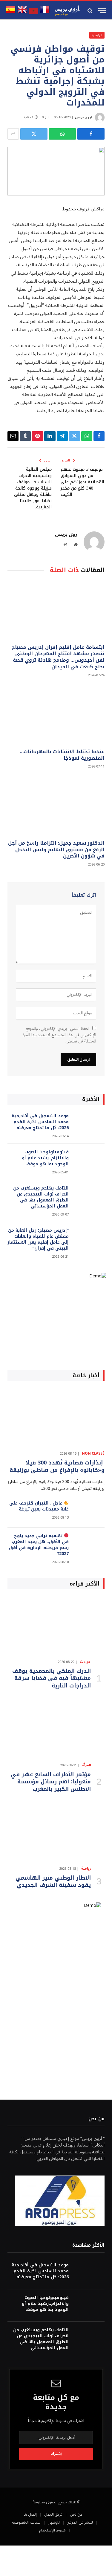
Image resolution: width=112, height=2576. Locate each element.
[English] (22, 13)
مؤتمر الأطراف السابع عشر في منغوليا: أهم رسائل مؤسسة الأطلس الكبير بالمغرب (51, 1782)
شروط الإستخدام (52, 2530)
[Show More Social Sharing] (13, 134)
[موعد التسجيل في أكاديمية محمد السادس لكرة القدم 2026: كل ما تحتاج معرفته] (89, 1124)
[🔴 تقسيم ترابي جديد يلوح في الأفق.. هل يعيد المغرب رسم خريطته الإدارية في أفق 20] (89, 1544)
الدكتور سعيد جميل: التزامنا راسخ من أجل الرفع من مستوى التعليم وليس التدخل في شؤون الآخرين (56, 850)
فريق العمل (53, 2514)
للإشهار (54, 2523)
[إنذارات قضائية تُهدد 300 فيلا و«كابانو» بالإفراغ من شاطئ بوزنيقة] (56, 1417)
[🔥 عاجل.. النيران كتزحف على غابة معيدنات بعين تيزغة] (89, 1511)
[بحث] (91, 11)
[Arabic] (33, 13)
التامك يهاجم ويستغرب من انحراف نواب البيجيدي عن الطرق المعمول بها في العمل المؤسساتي (41, 1197)
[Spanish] (11, 13)
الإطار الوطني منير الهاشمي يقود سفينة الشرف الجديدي (53, 1881)
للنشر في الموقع (80, 2523)
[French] (45, 13)
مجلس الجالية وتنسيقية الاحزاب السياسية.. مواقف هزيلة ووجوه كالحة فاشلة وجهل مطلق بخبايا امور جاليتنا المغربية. (33, 488)
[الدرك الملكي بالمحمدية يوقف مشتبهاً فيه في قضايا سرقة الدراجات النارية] (56, 1626)
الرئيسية (97, 35)
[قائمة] (102, 11)
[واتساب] (63, 134)
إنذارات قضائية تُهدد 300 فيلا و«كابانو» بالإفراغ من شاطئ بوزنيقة (57, 1466)
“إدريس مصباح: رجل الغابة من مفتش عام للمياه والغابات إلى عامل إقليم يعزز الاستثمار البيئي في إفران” (38, 1239)
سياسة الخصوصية (26, 2523)
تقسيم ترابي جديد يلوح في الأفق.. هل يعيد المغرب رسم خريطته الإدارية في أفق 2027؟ (39, 1545)
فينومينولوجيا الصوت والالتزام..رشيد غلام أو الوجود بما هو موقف (45, 1158)
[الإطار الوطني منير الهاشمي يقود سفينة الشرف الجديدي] (56, 1832)
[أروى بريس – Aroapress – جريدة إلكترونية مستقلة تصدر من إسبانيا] (67, 11)
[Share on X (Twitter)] (34, 134)
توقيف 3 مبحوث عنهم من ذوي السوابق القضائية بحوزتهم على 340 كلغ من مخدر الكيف (82, 482)
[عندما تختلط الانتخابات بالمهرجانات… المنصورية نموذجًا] (56, 715)
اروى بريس (83, 117)
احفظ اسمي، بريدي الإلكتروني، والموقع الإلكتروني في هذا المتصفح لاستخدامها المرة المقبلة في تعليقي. (59, 1035)
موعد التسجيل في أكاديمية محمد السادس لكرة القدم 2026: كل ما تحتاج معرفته (40, 1122)
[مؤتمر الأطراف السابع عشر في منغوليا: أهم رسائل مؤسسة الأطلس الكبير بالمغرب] (56, 1729)
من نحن (76, 2514)
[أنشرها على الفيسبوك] (91, 134)
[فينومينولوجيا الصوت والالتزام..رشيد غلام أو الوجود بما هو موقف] (89, 1160)
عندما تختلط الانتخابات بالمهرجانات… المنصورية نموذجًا (62, 755)
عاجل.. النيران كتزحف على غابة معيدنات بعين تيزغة (39, 1506)
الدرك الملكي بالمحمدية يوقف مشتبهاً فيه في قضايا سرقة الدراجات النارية (52, 1678)
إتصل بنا (30, 2514)
